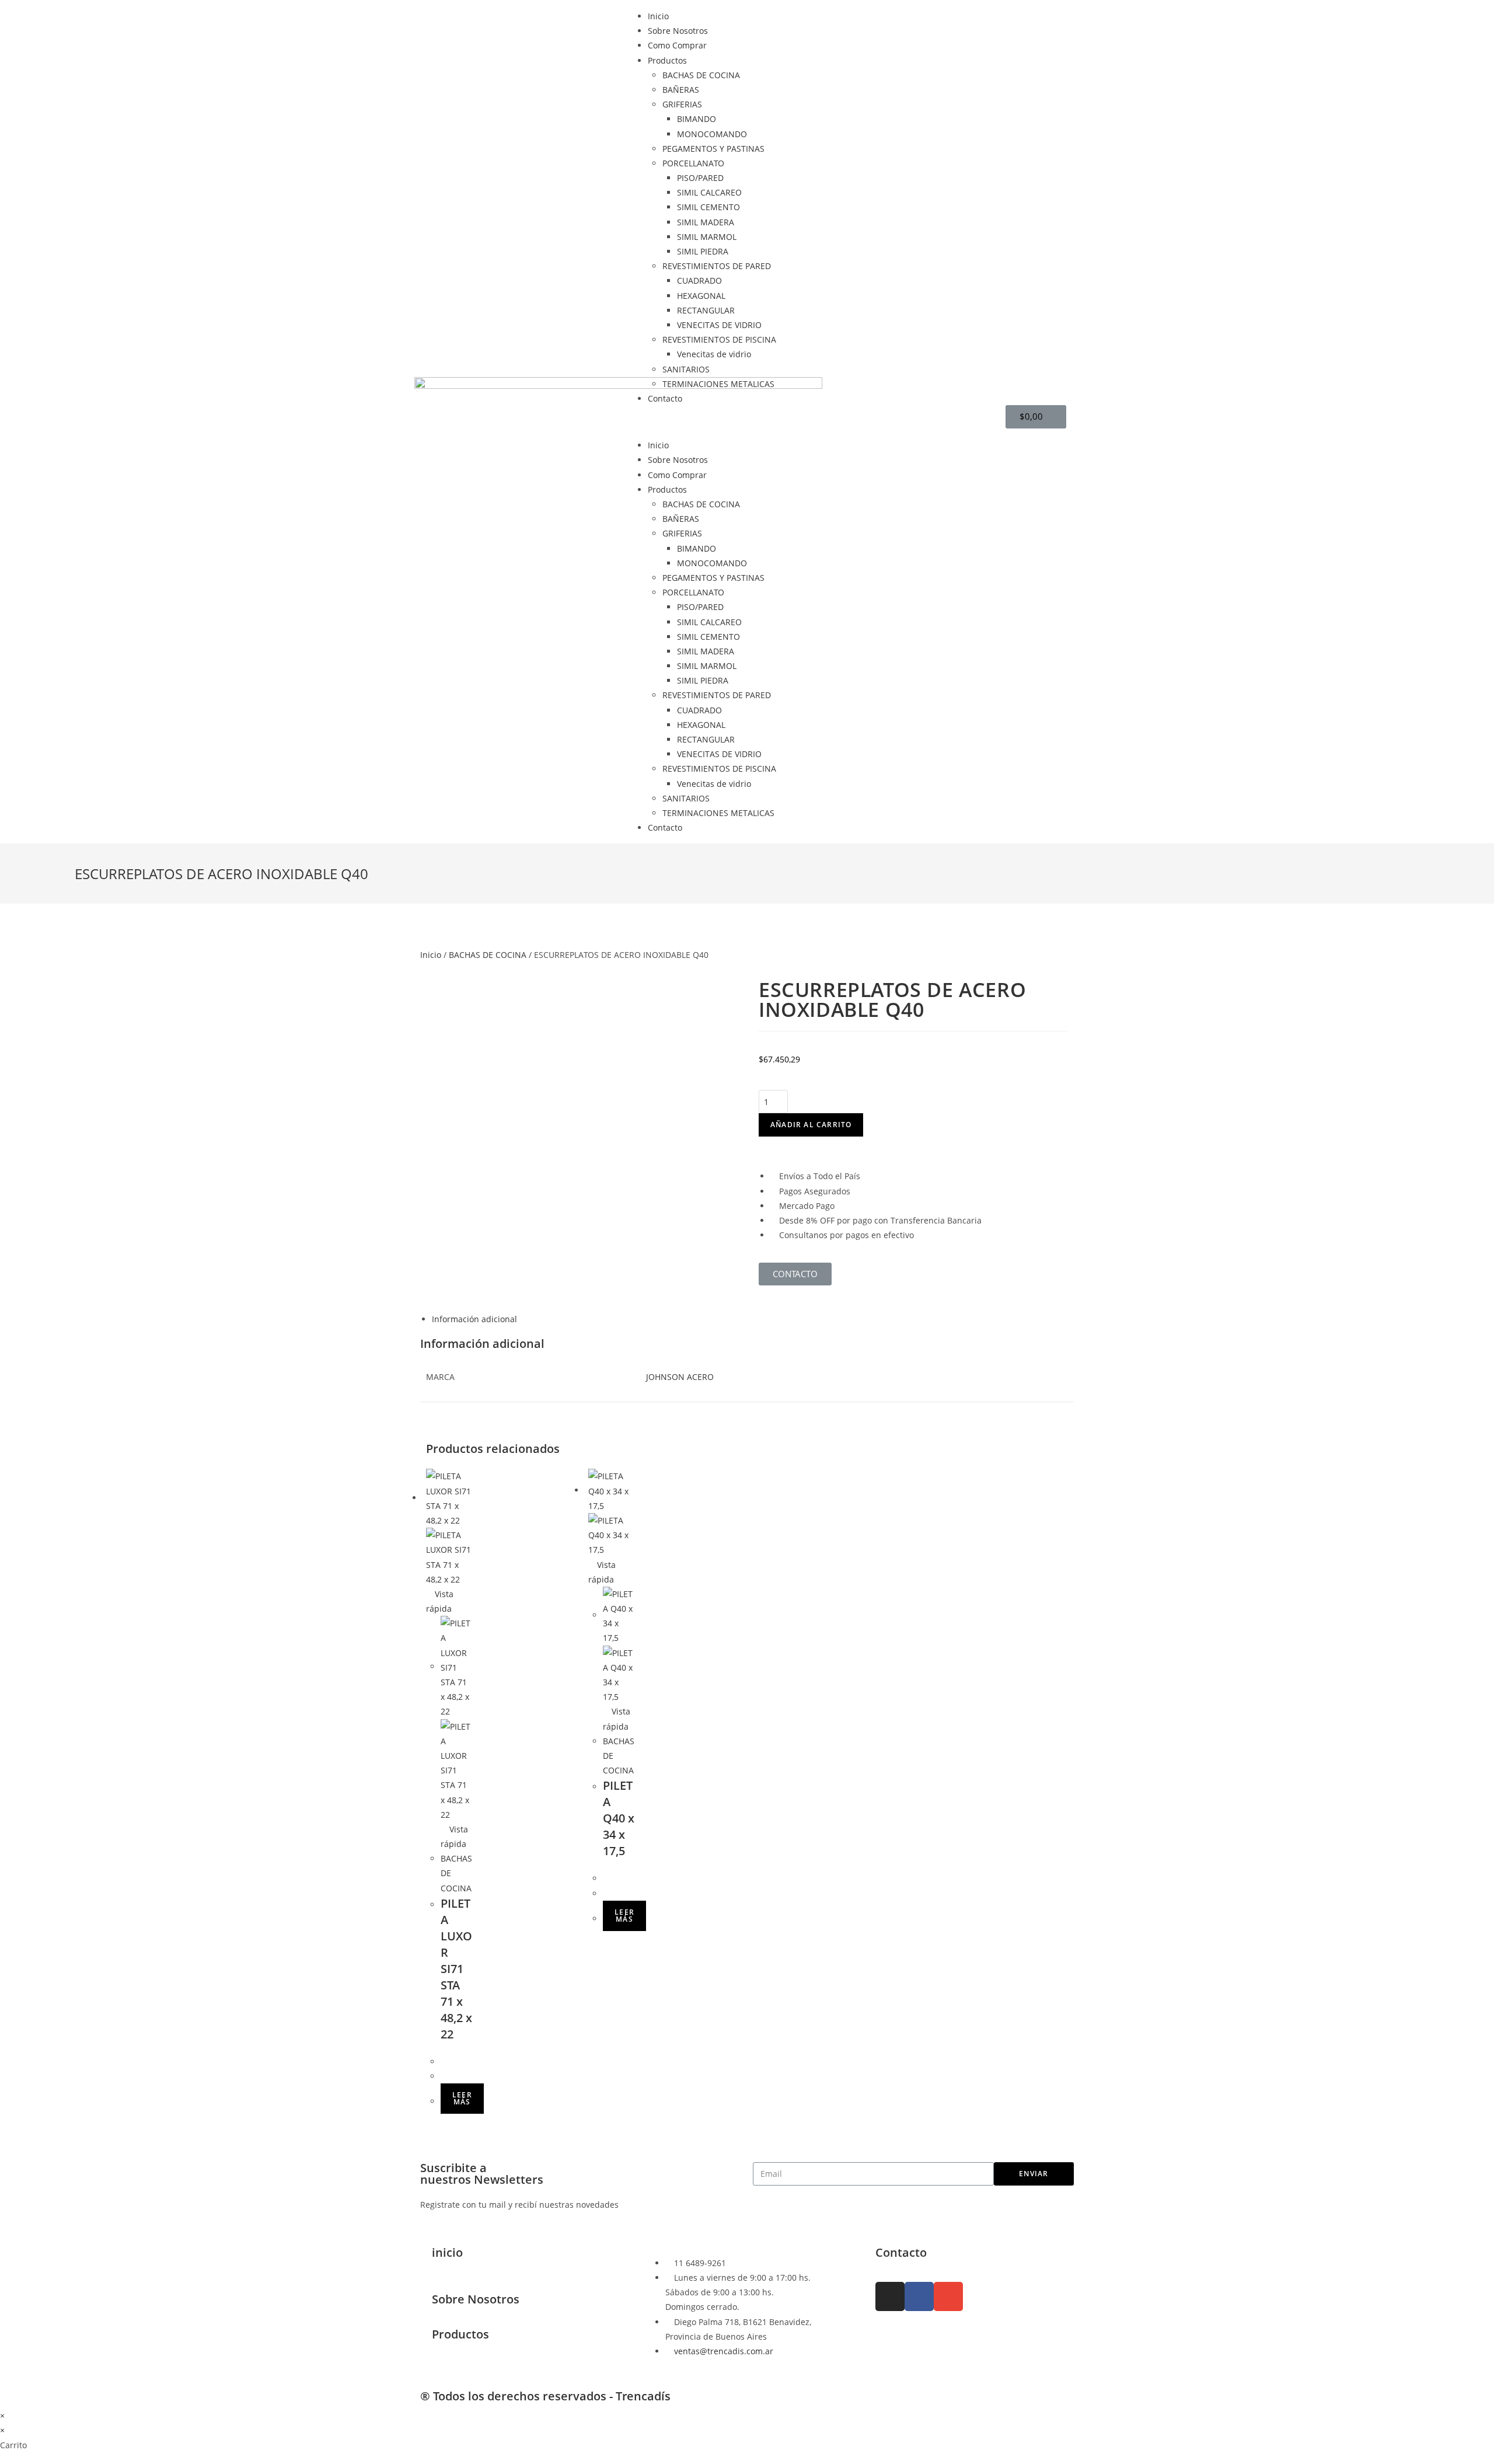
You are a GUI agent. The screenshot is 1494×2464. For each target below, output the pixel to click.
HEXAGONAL (701, 296)
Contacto (665, 398)
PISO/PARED (700, 178)
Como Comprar (677, 45)
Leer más (462, 2098)
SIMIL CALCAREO (709, 192)
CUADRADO (699, 280)
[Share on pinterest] (441, 928)
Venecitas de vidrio (714, 354)
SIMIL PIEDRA (703, 251)
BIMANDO (697, 119)
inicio (447, 2252)
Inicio (658, 16)
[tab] (753, 1319)
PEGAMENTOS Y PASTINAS (713, 149)
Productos (667, 60)
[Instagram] (890, 2296)
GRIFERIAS (682, 104)
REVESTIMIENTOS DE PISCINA (719, 339)
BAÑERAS (681, 90)
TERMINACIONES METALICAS (718, 384)
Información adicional (474, 1319)
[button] (747, 422)
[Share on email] (450, 928)
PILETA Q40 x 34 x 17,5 (619, 1818)
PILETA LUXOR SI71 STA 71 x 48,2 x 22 (456, 1969)
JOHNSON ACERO (680, 1377)
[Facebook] (919, 2296)
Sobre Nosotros (678, 31)
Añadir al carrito (811, 1125)
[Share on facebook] (423, 928)
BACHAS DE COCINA (701, 75)
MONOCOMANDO (712, 134)
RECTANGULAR (706, 310)
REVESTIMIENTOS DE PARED (717, 266)
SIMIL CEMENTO (708, 207)
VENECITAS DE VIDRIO (719, 325)
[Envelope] (948, 2296)
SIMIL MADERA (706, 222)
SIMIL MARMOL (707, 237)
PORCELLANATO (693, 163)
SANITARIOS (686, 369)
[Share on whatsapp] (432, 928)
